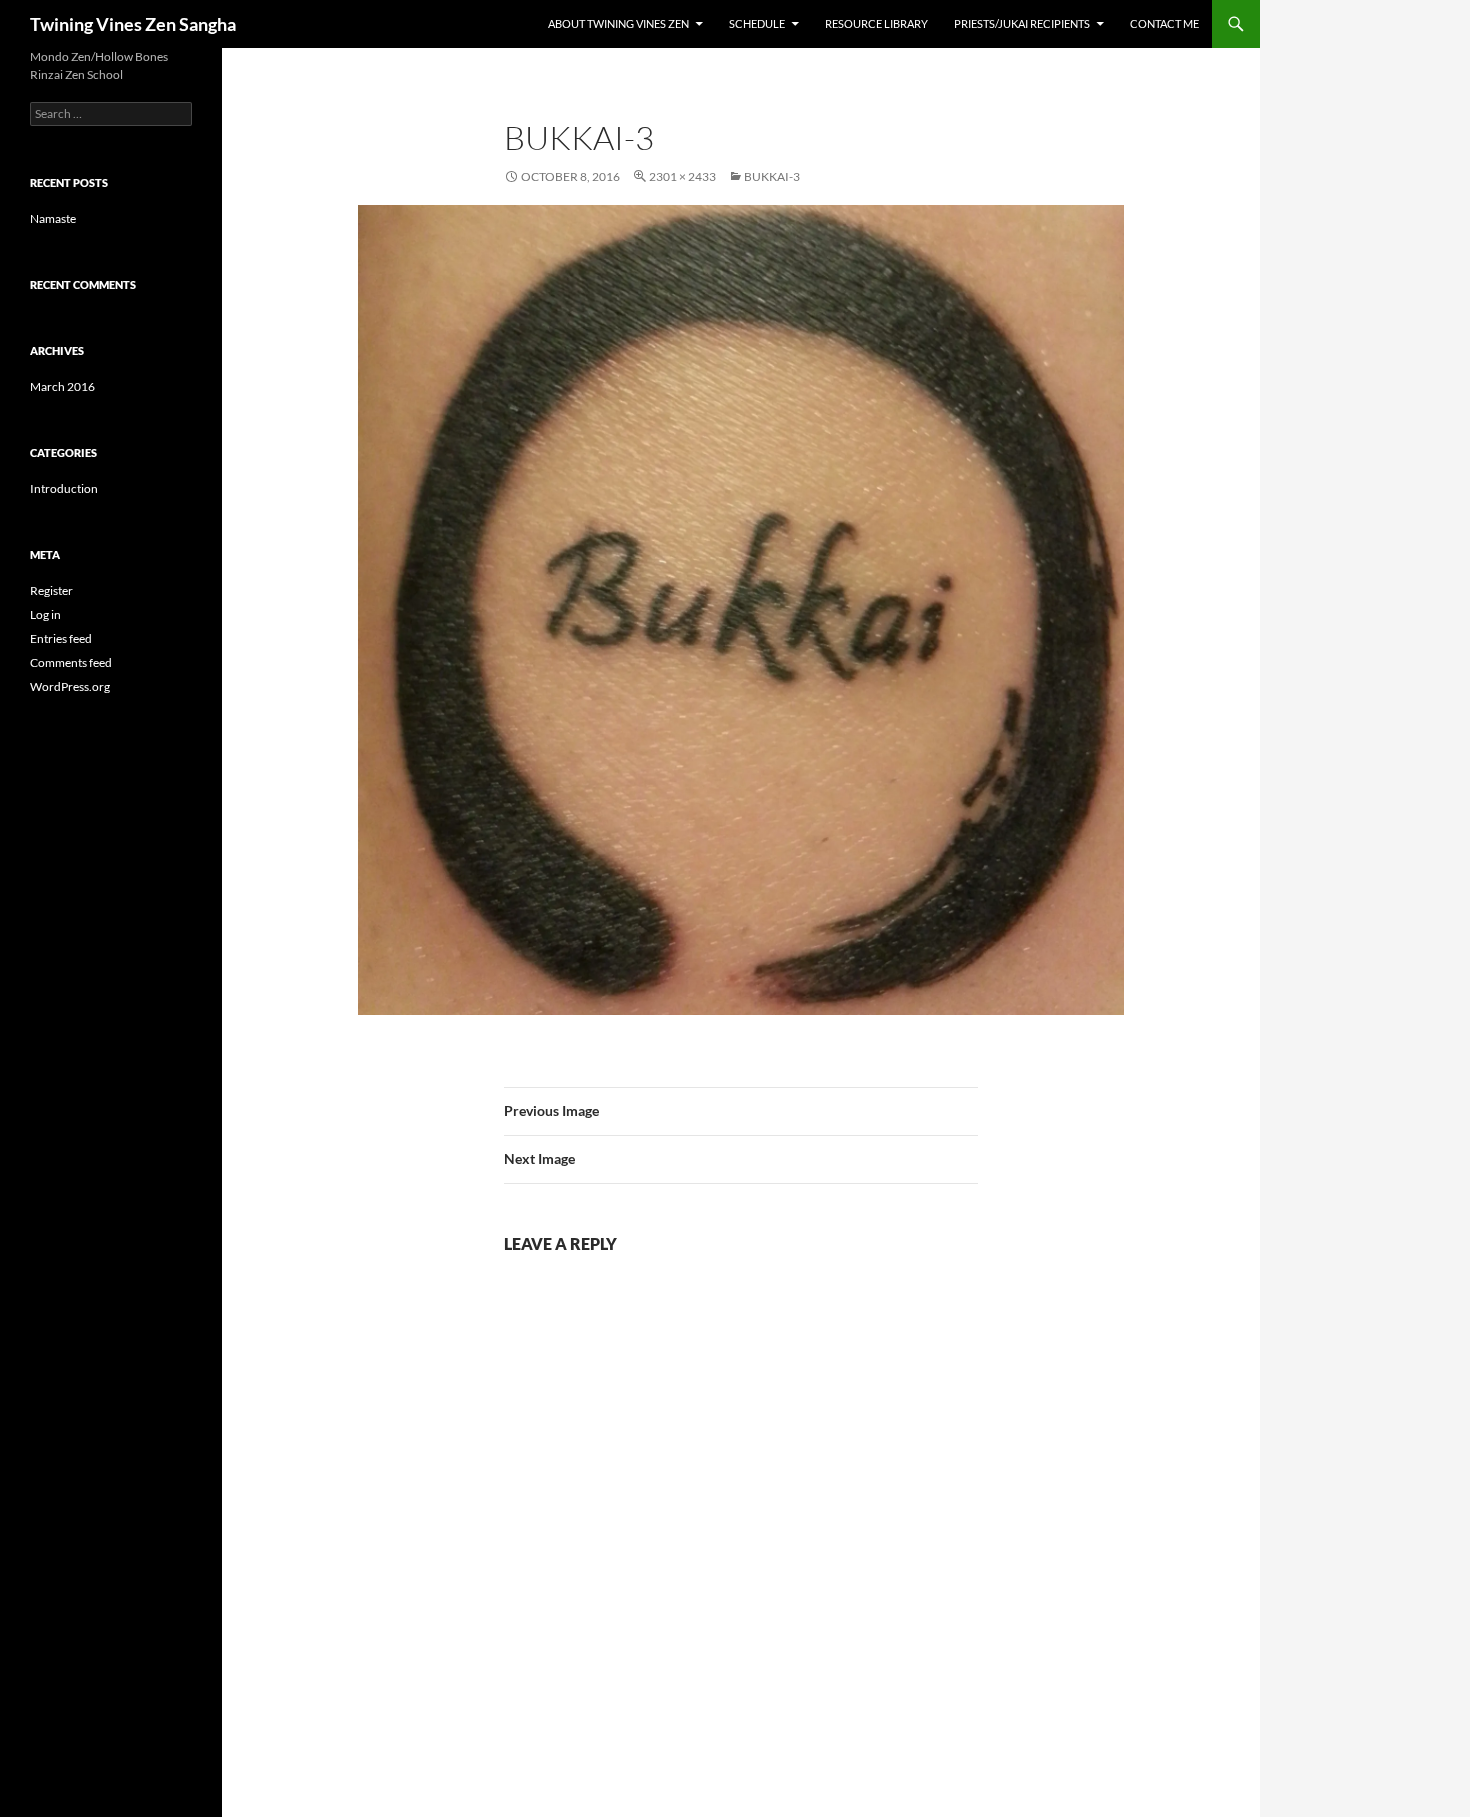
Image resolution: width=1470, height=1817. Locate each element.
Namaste (53, 218)
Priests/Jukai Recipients (1022, 23)
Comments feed (71, 662)
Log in (45, 614)
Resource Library (876, 23)
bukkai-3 (772, 176)
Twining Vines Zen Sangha (133, 24)
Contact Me (1164, 23)
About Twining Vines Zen (618, 23)
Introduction (64, 488)
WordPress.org (70, 686)
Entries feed (61, 638)
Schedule (757, 23)
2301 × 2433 (682, 176)
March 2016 (62, 386)
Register (51, 590)
